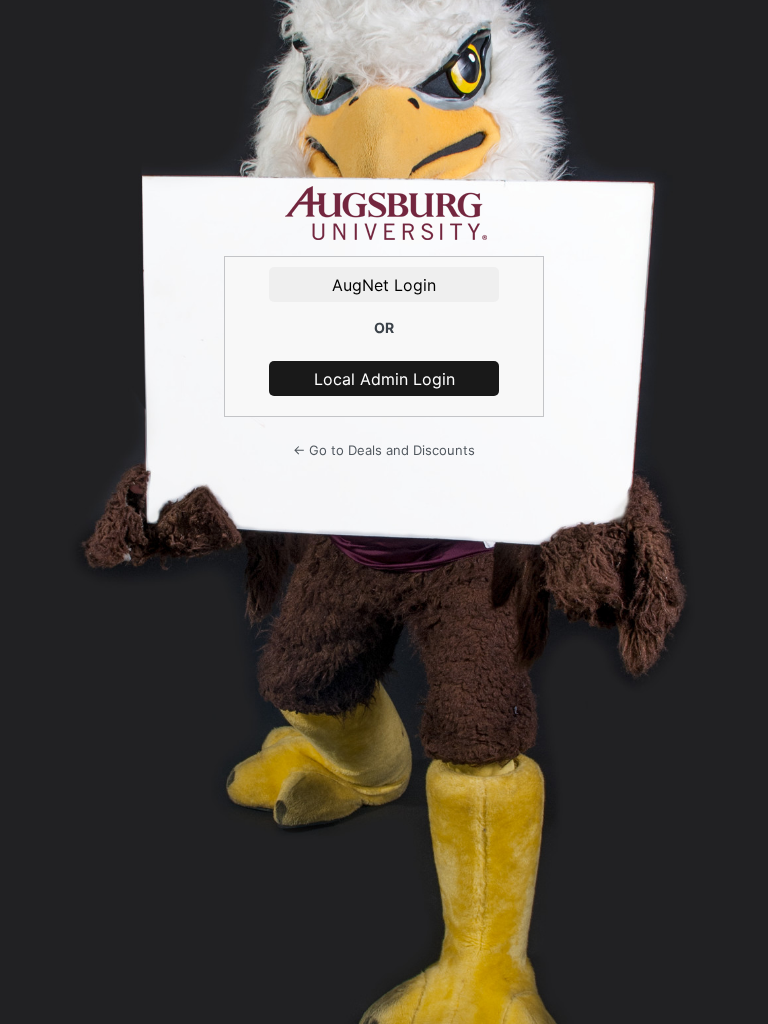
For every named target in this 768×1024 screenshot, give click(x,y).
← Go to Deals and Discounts (384, 450)
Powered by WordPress (384, 214)
